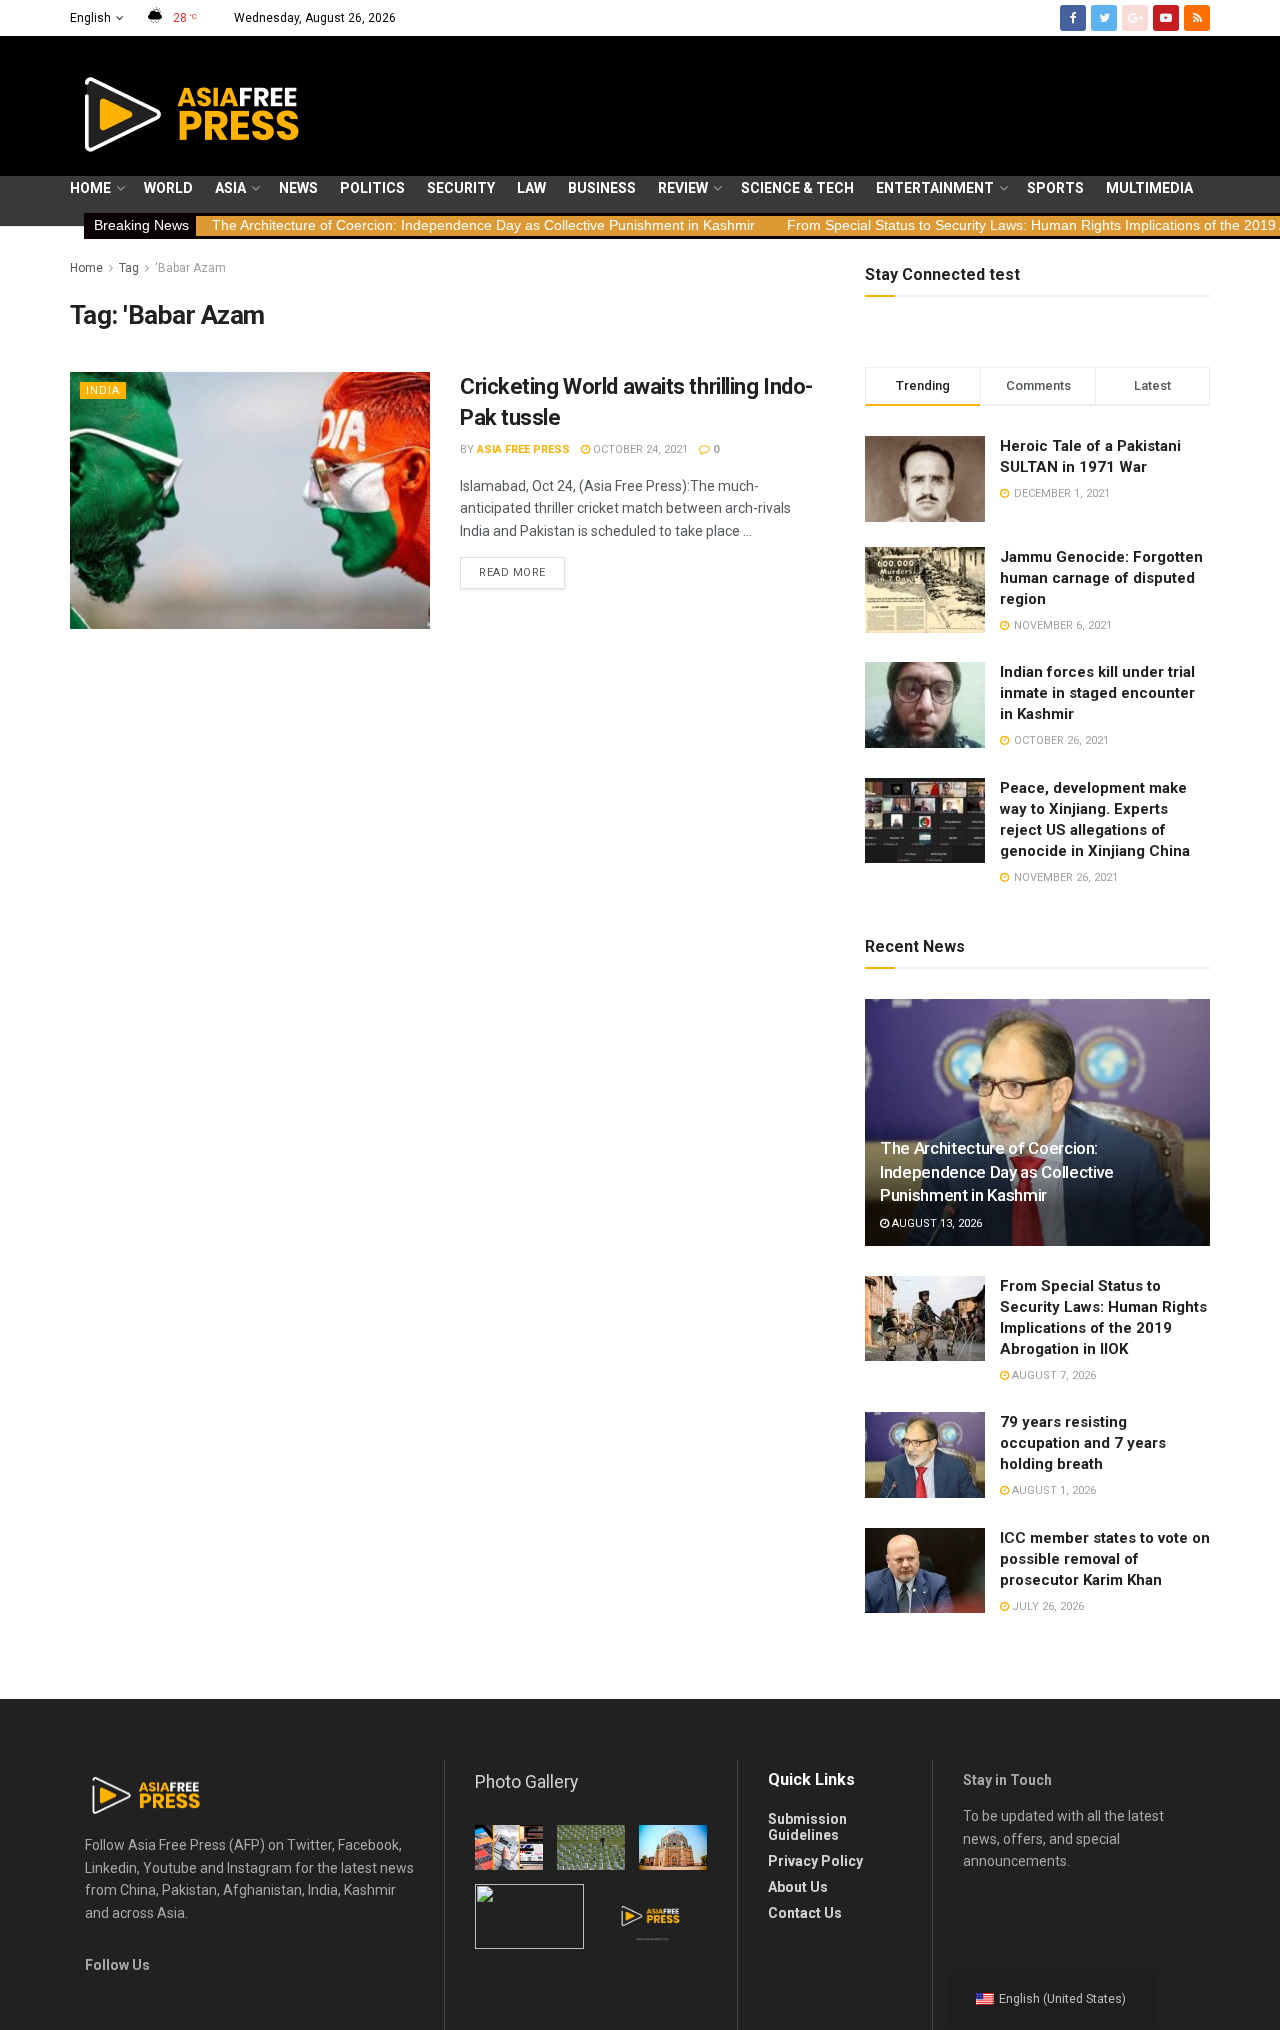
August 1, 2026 (1052, 1490)
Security (461, 188)
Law (531, 188)
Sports (1055, 188)
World (168, 188)
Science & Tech (797, 188)
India (103, 390)
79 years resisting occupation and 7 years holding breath (1083, 1443)
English (90, 18)
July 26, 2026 (1046, 1606)
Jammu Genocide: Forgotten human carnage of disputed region (1101, 578)
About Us (798, 1887)
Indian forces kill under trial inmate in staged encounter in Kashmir (1097, 693)
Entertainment (935, 188)
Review (683, 188)
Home (90, 188)
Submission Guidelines (807, 1827)
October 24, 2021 (639, 449)
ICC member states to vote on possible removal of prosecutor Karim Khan (1105, 1559)
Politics (372, 188)
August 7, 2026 (1052, 1375)
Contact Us (805, 1913)
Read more (512, 572)
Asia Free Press (523, 449)
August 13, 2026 (935, 1223)
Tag (129, 268)
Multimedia (1149, 188)
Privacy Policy (815, 1861)
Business (602, 188)
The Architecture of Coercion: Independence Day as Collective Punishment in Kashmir (483, 225)
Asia (230, 188)
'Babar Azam (190, 268)
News (298, 188)
